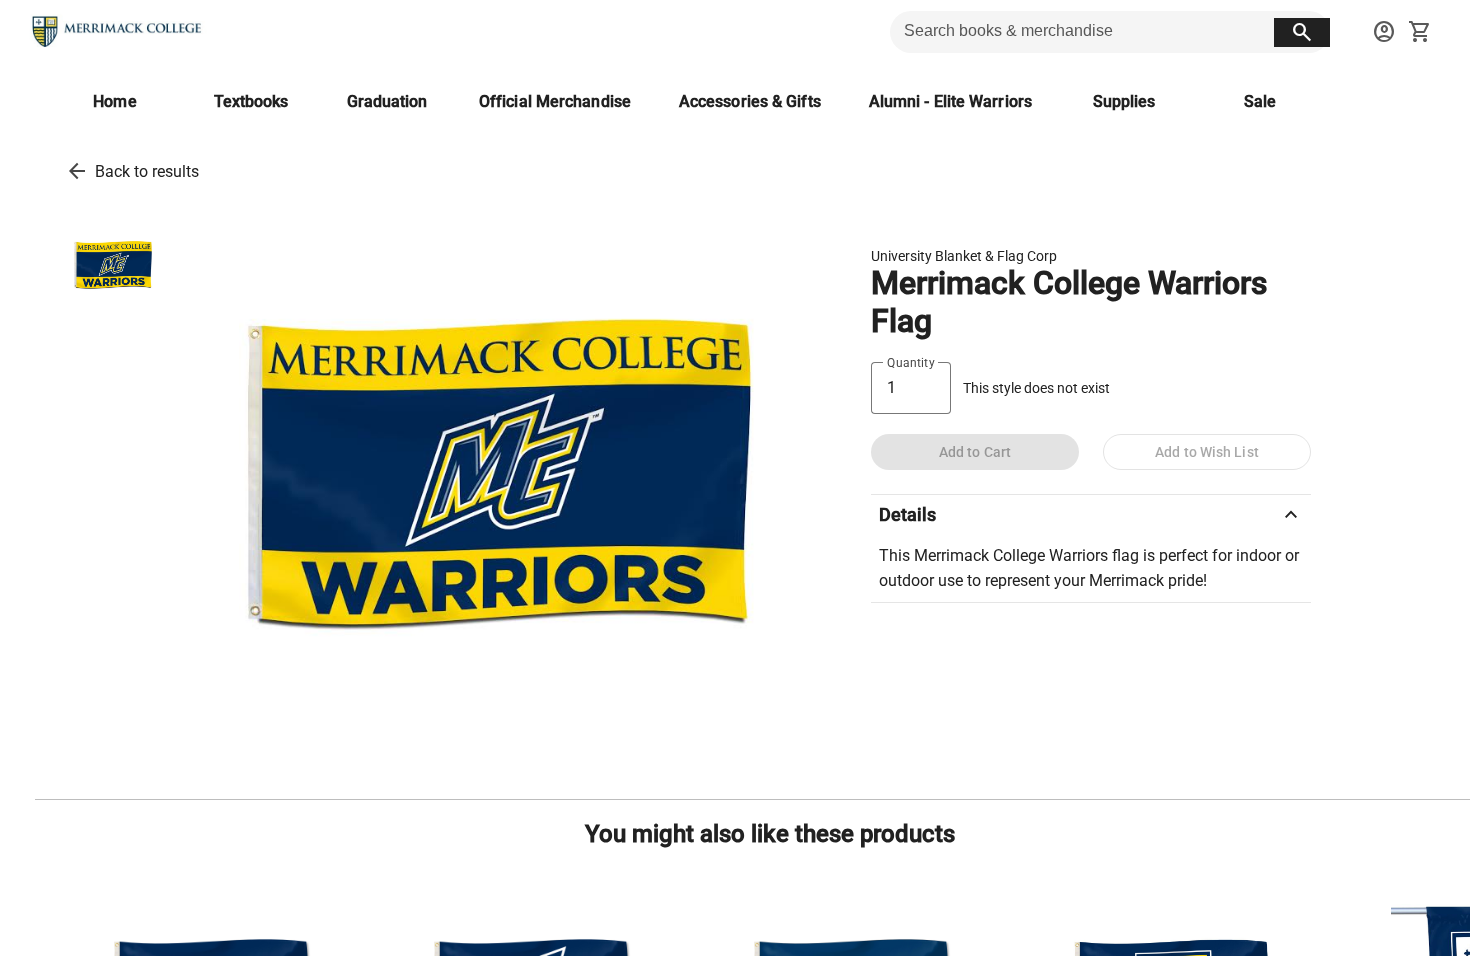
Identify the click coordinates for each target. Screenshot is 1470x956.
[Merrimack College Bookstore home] (118, 32)
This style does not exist (1036, 388)
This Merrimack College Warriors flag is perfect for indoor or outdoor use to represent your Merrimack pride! (1089, 568)
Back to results (147, 171)
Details (1091, 515)
